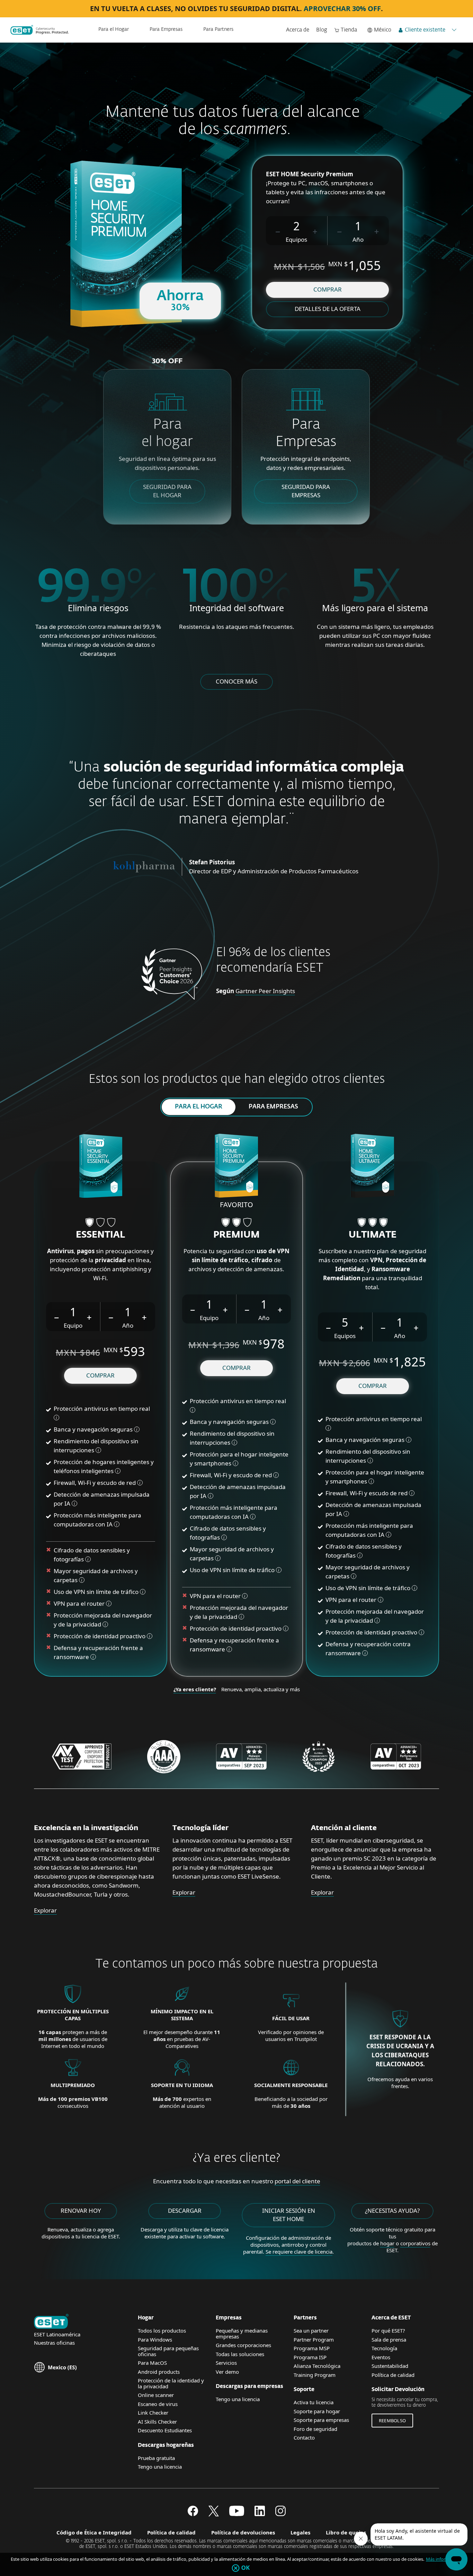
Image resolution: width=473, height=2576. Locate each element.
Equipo (73, 1325)
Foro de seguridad (315, 2429)
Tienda (349, 30)
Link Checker (153, 2413)
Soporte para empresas (321, 2420)
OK (246, 2568)
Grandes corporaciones (243, 2345)
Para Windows (155, 2339)
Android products (159, 2372)
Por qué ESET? (388, 2330)
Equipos (296, 239)
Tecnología (384, 2348)
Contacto (304, 2437)
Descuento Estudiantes (165, 2430)
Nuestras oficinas (54, 2343)
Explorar (45, 1910)
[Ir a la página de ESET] (40, 30)
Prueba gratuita (156, 2458)
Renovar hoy (81, 2210)
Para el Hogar (114, 29)
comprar (100, 1375)
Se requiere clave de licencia (299, 2252)
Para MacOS (152, 2363)
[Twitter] (214, 2514)
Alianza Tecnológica (317, 2366)
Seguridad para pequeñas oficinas (168, 2351)
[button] (278, 231)
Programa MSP (312, 2348)
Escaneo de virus (158, 2404)
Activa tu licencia (314, 2402)
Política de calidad (393, 2375)
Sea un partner (311, 2330)
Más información (443, 2559)
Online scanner (156, 2395)
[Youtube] (237, 2514)
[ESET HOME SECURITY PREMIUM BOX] (236, 1167)
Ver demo (227, 2372)
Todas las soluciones (240, 2354)
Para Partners (218, 29)
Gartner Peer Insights (265, 991)
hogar (387, 2243)
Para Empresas (166, 29)
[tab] (199, 1107)
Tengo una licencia (160, 2467)
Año (358, 239)
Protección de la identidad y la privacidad (171, 2383)
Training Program (315, 2375)
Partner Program (314, 2339)
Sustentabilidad (390, 2366)
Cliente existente (425, 30)
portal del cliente (297, 2181)
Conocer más (237, 681)
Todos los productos (162, 2330)
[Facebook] (193, 2514)
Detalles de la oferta (328, 309)
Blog (322, 30)
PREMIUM (237, 1235)
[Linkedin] (260, 2514)
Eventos (381, 2357)
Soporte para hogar (317, 2411)
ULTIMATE (373, 1235)
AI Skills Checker (157, 2422)
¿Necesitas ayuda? (392, 2210)
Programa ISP (310, 2357)
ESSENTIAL (100, 1235)
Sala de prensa (389, 2339)
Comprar (328, 289)
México (383, 30)
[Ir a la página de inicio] (51, 2322)
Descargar (185, 2210)
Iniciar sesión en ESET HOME (289, 2215)
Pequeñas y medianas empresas (242, 2333)
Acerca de (298, 30)
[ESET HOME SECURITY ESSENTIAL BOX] (101, 1167)
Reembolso (392, 2421)
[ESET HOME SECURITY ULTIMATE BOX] (372, 1167)
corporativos (415, 2243)
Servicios (226, 2363)
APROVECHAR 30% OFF (342, 8)
